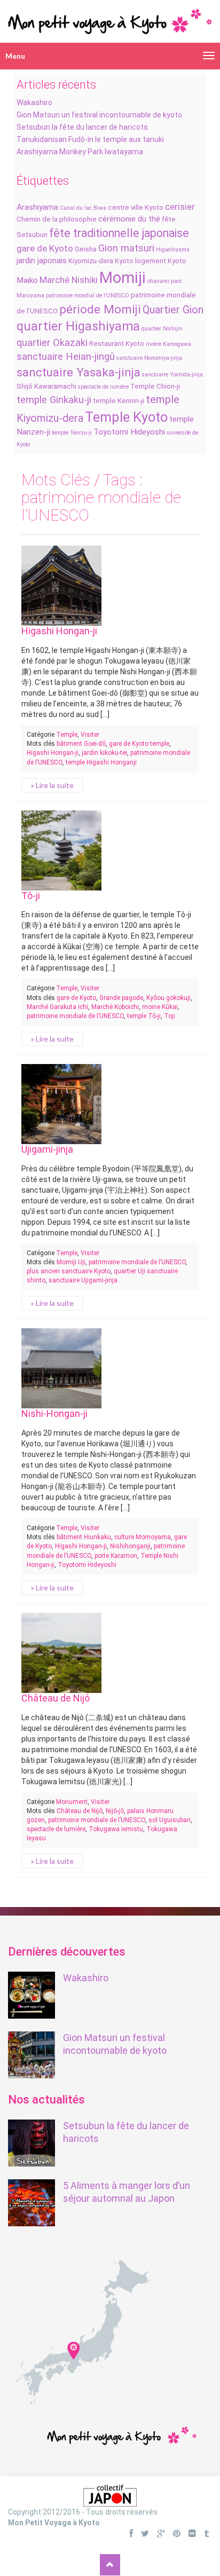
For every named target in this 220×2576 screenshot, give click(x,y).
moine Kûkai (160, 1007)
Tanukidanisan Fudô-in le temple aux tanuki (90, 139)
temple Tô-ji (144, 1016)
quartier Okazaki (52, 343)
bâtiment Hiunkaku (84, 1537)
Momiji (123, 278)
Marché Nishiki (69, 280)
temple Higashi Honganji (101, 762)
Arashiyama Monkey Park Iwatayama (80, 152)
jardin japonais (42, 261)
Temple (67, 735)
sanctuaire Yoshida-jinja (172, 375)
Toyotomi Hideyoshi (129, 432)
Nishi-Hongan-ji (54, 1413)
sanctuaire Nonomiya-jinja (149, 358)
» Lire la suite (52, 785)
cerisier (180, 207)
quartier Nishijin (162, 329)
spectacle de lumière (103, 387)
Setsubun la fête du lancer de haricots (82, 127)
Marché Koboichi (115, 1007)
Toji (170, 1016)
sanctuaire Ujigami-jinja (83, 1280)
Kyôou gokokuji (168, 998)
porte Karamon (116, 1556)
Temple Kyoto (126, 417)
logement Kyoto (161, 261)
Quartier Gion (173, 310)
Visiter (90, 735)
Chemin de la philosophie (57, 219)
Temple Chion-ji (155, 386)
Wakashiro (34, 103)
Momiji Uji (71, 1262)
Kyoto (124, 261)
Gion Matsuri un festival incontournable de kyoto (99, 115)
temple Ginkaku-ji (54, 400)
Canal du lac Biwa (83, 208)
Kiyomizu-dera (91, 261)
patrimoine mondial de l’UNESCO (88, 296)
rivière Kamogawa (168, 344)
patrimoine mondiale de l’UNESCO (75, 1016)
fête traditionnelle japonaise (119, 233)
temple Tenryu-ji (72, 433)
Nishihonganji (130, 1546)
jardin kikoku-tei (104, 753)
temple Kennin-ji (119, 401)
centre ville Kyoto (136, 207)
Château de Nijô (56, 1698)
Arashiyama (37, 207)
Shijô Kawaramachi (46, 386)
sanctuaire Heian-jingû (66, 357)
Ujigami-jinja (47, 1149)
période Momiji (100, 309)
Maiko (27, 280)
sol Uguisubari (170, 1820)
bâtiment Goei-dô (81, 744)
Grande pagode (121, 998)
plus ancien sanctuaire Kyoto (69, 1271)
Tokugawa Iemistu (116, 1829)
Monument (72, 1802)
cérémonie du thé (129, 219)
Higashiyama (173, 250)
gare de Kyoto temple (139, 744)
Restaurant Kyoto (117, 344)
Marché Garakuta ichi (57, 1007)
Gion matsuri (126, 248)
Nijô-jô (115, 1811)
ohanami (158, 281)
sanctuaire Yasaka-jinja (78, 372)
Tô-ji (31, 896)
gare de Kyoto (45, 248)
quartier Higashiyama (78, 326)
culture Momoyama (143, 1537)
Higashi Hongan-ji (59, 631)
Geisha (86, 249)
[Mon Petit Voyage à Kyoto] (110, 17)
